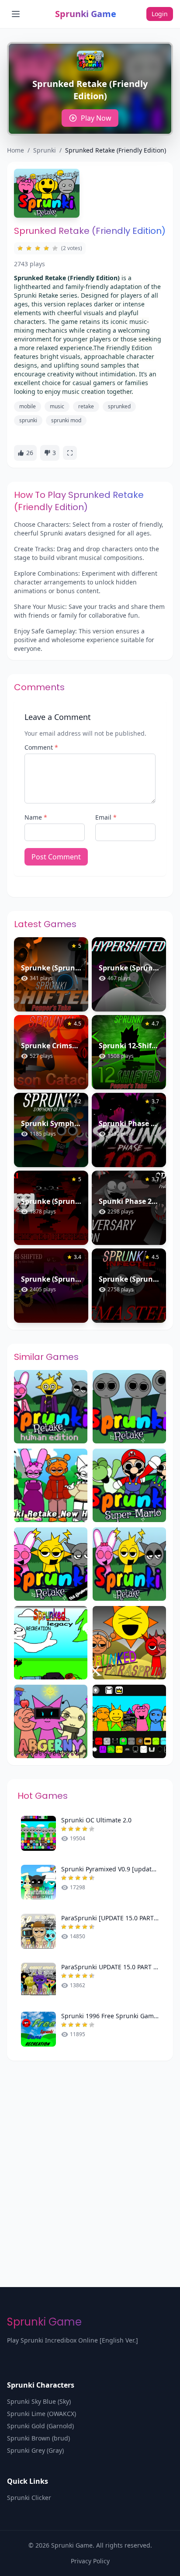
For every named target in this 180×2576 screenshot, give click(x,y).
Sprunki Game (86, 14)
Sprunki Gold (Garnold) (40, 2426)
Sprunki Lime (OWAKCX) (42, 2414)
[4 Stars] (46, 248)
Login (160, 14)
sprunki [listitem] (28, 420)
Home (16, 150)
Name (36, 817)
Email (106, 817)
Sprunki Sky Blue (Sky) (39, 2401)
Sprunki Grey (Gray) (35, 2450)
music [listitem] (57, 406)
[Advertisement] (90, 2155)
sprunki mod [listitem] (66, 420)
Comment (41, 747)
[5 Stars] (55, 248)
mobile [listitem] (28, 406)
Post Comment (56, 857)
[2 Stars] (29, 248)
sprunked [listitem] (119, 406)
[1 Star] (20, 248)
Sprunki (45, 150)
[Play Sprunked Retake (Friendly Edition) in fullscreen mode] (70, 453)
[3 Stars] (38, 248)
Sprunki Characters (41, 2385)
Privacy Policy (90, 2561)
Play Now (96, 118)
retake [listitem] (86, 406)
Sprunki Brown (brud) (38, 2438)
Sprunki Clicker (29, 2498)
